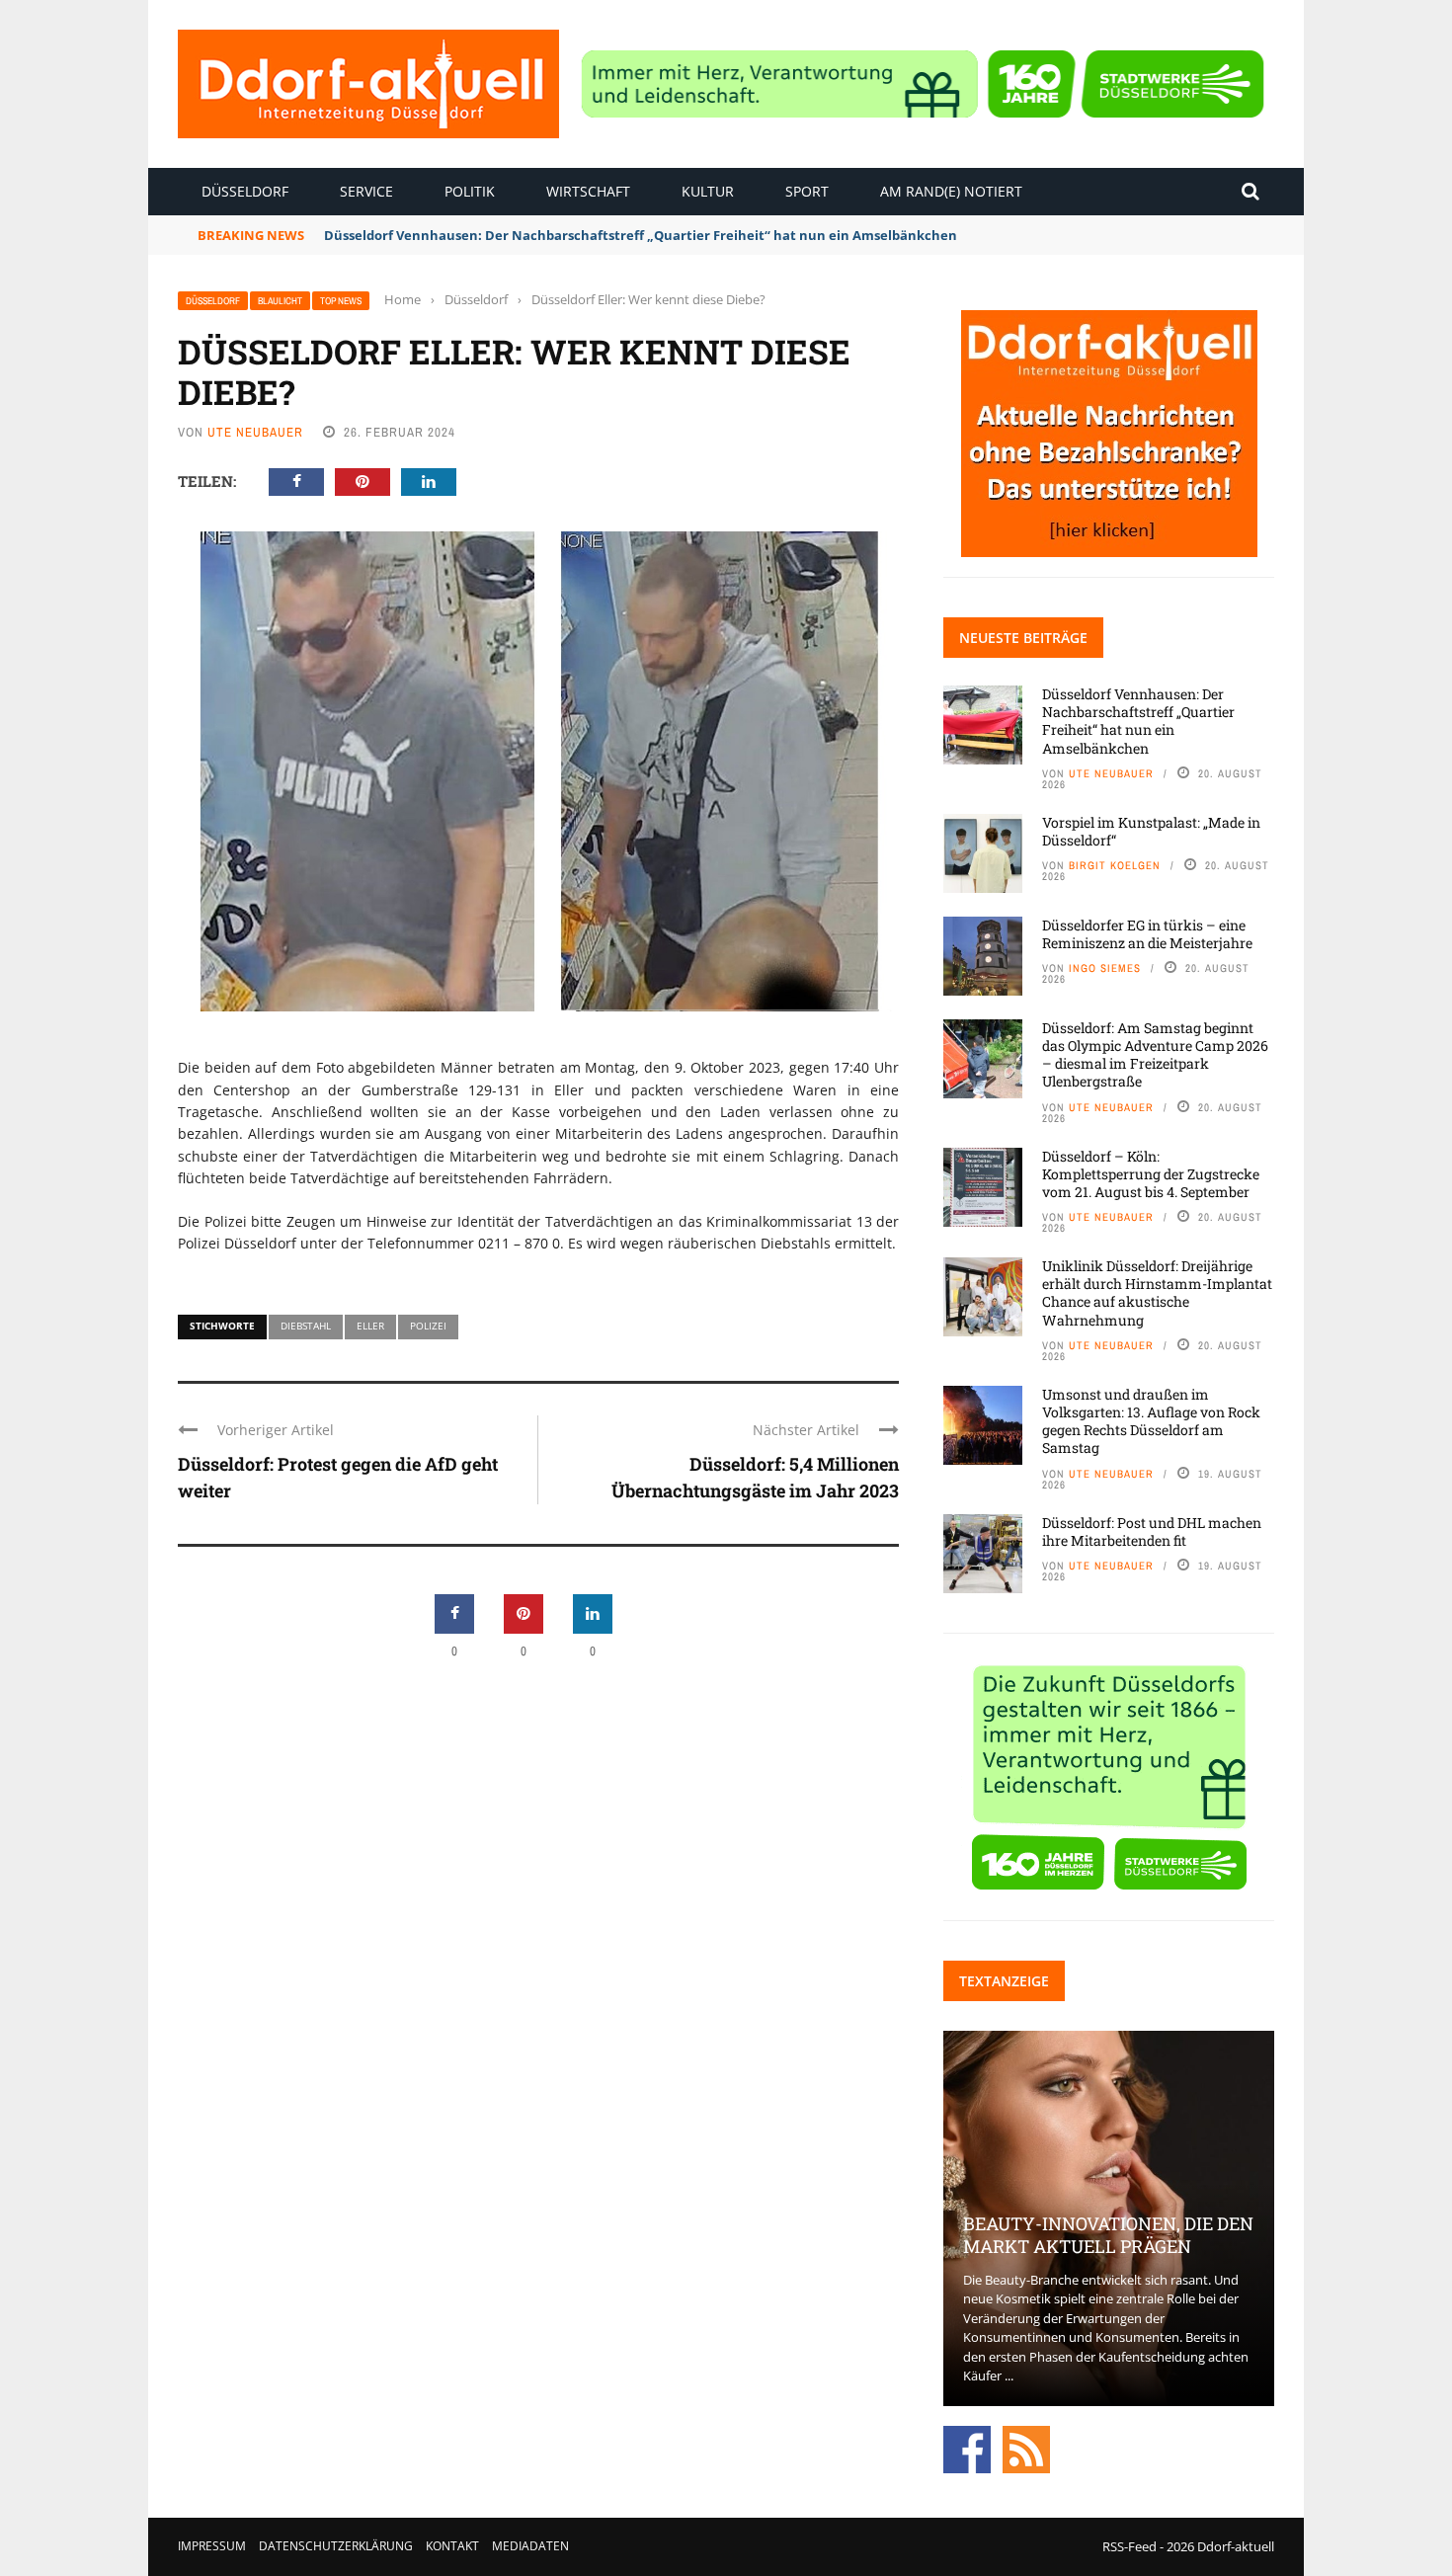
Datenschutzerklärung (336, 2546)
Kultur (708, 191)
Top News (341, 301)
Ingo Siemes (1105, 968)
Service (366, 191)
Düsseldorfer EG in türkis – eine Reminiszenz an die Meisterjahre (1147, 934)
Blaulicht (280, 301)
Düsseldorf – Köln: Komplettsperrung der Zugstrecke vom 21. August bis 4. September (1151, 1174)
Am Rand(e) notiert (951, 191)
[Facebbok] (967, 2448)
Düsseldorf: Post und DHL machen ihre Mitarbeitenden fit (1152, 1531)
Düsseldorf (245, 191)
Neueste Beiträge (1023, 638)
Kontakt (452, 2546)
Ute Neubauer (255, 432)
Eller (370, 1326)
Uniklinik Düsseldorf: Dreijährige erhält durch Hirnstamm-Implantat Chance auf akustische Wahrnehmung (1157, 1293)
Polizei (428, 1326)
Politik (470, 191)
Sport (807, 191)
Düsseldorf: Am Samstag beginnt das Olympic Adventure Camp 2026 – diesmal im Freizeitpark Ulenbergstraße (1155, 1055)
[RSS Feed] (1026, 2448)
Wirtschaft (588, 191)
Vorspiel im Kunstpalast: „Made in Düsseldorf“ (1151, 831)
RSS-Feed (1129, 2546)
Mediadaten (530, 2546)
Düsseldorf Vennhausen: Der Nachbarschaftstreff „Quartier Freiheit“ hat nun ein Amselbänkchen (1138, 721)
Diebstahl (306, 1326)
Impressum (212, 2546)
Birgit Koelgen (1115, 865)
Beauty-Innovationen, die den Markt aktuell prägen (1108, 2235)
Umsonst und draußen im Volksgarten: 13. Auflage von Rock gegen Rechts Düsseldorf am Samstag (1151, 1421)
